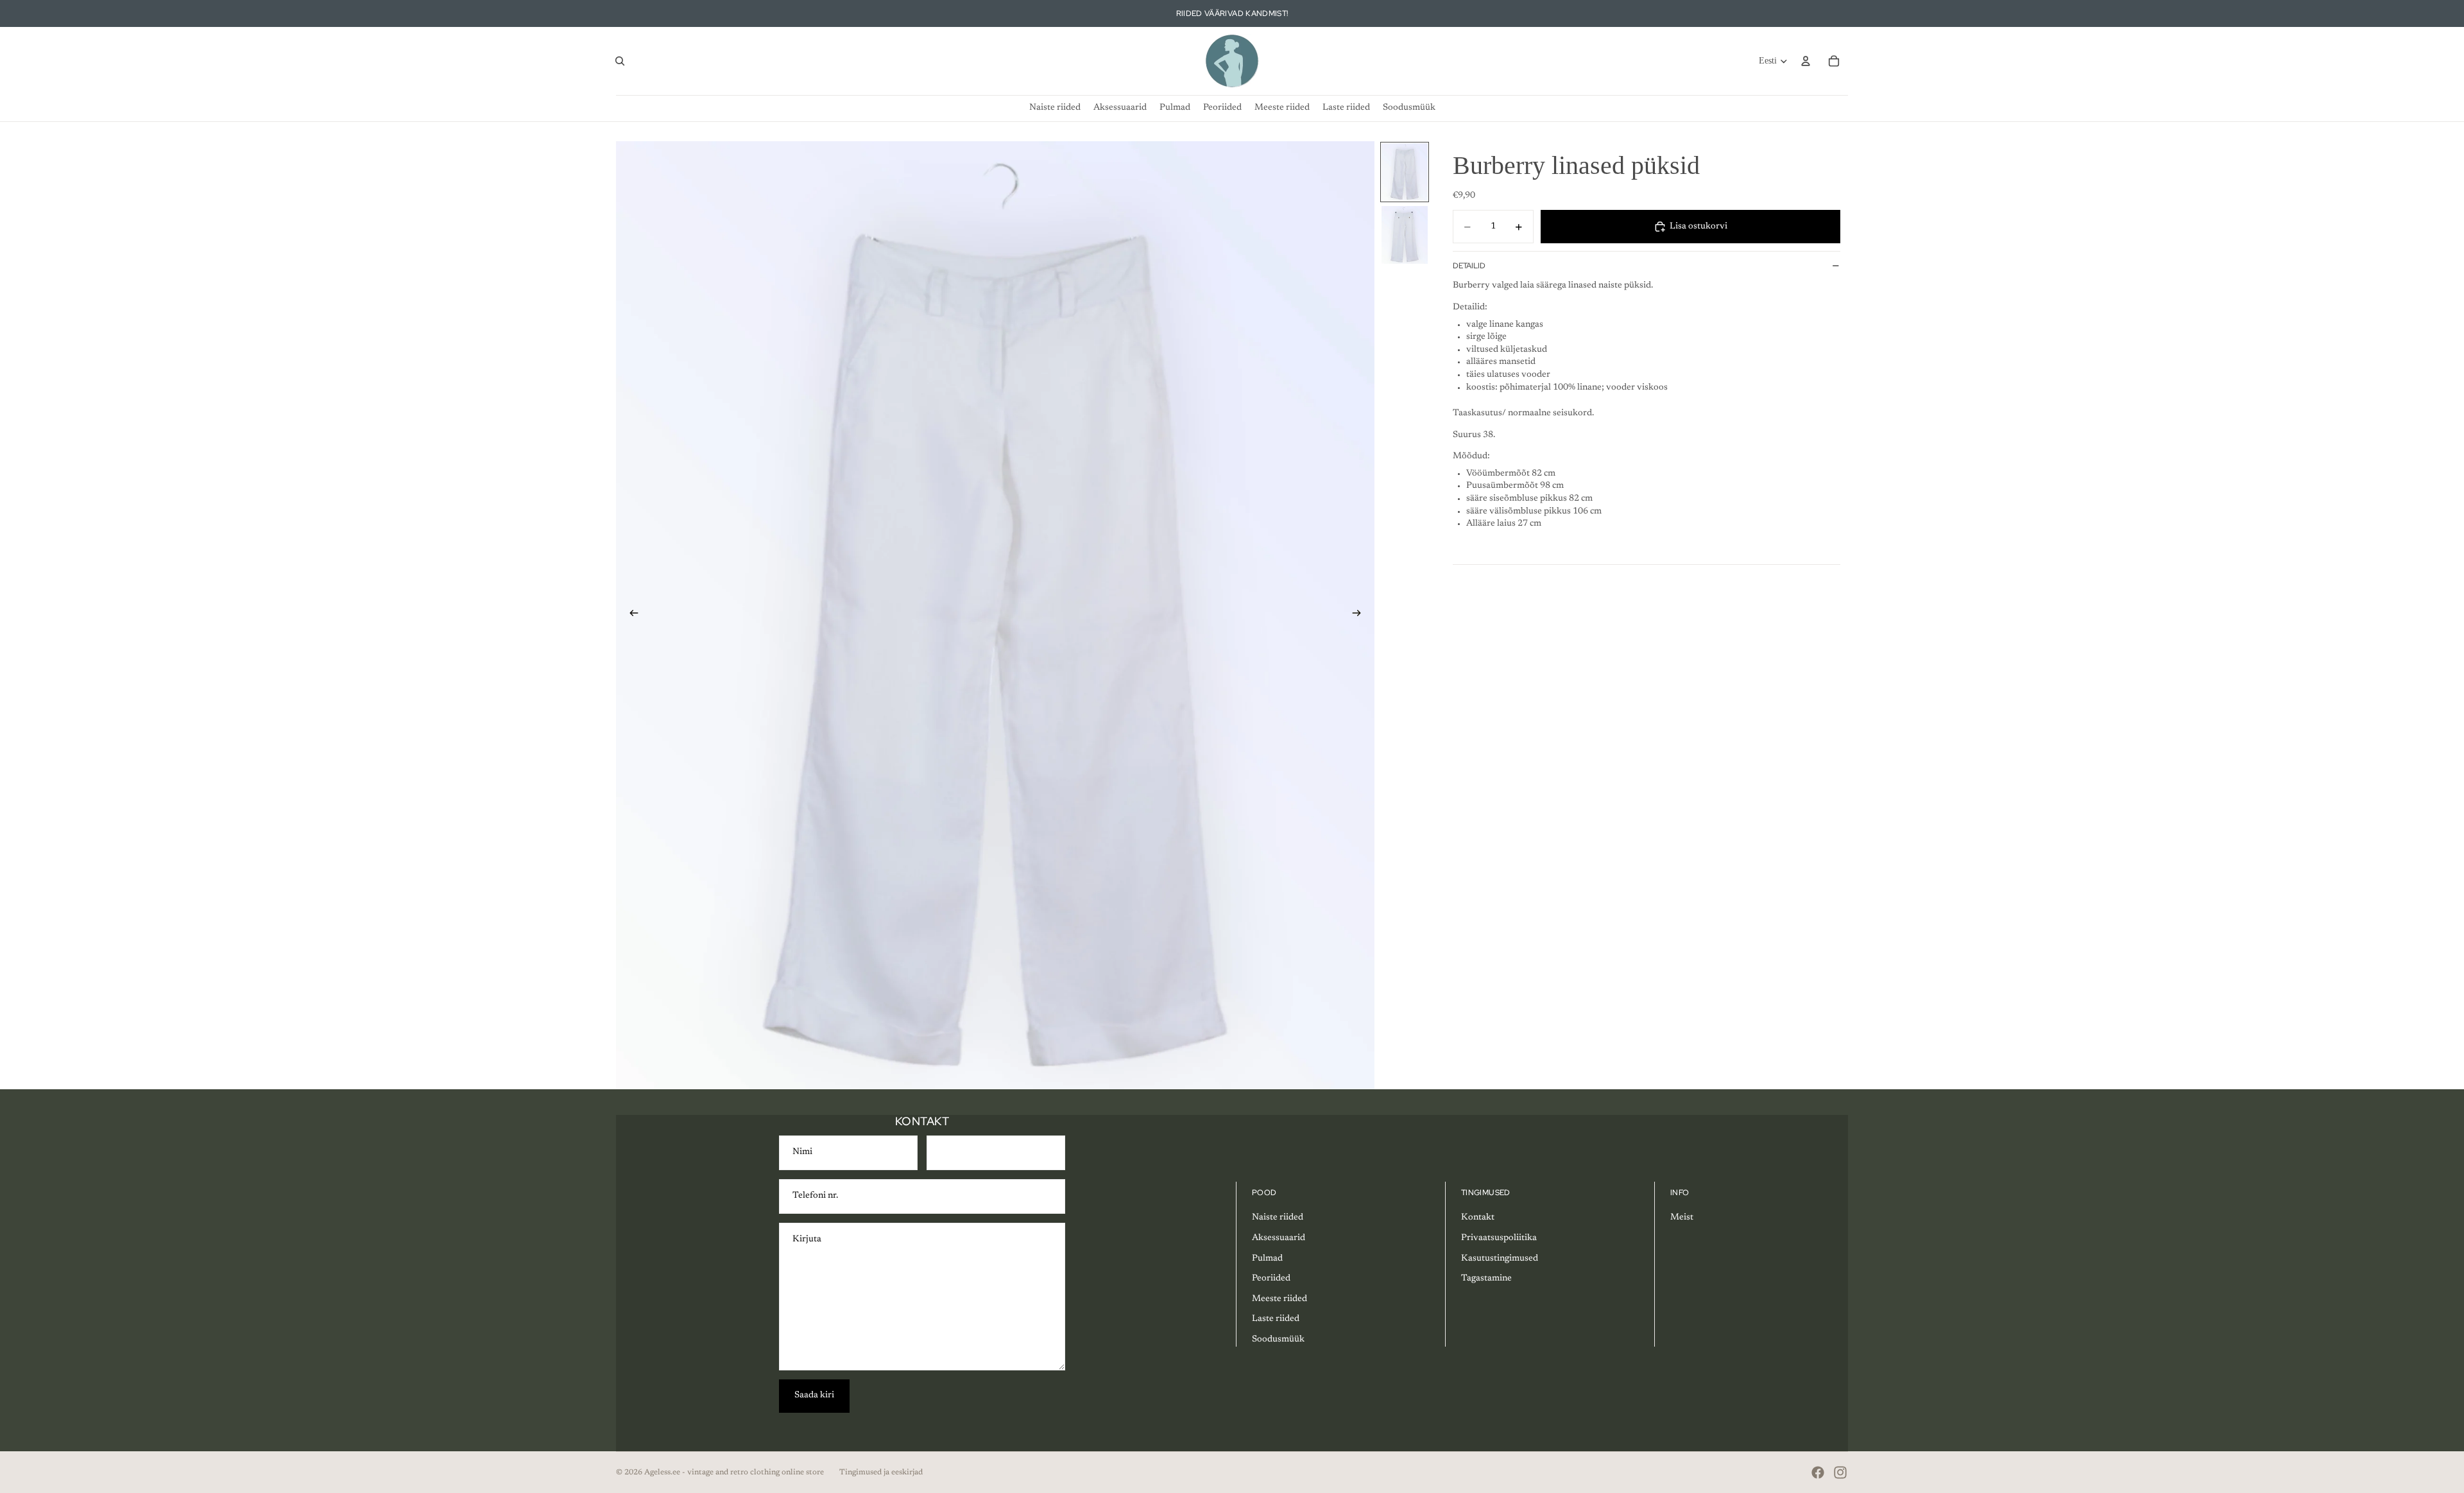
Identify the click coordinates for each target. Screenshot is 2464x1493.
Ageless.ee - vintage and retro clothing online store (734, 1472)
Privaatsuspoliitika (1499, 1238)
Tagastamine (1486, 1279)
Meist (1682, 1218)
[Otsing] (620, 61)
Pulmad (1267, 1259)
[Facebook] (1818, 1472)
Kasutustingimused (1500, 1259)
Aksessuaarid (1279, 1238)
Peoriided (1271, 1279)
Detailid (1469, 266)
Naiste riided (1278, 1218)
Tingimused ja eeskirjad (881, 1472)
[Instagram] (1840, 1472)
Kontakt (1478, 1218)
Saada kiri (814, 1395)
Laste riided (1276, 1319)
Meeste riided (1279, 1299)
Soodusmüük (1278, 1340)
